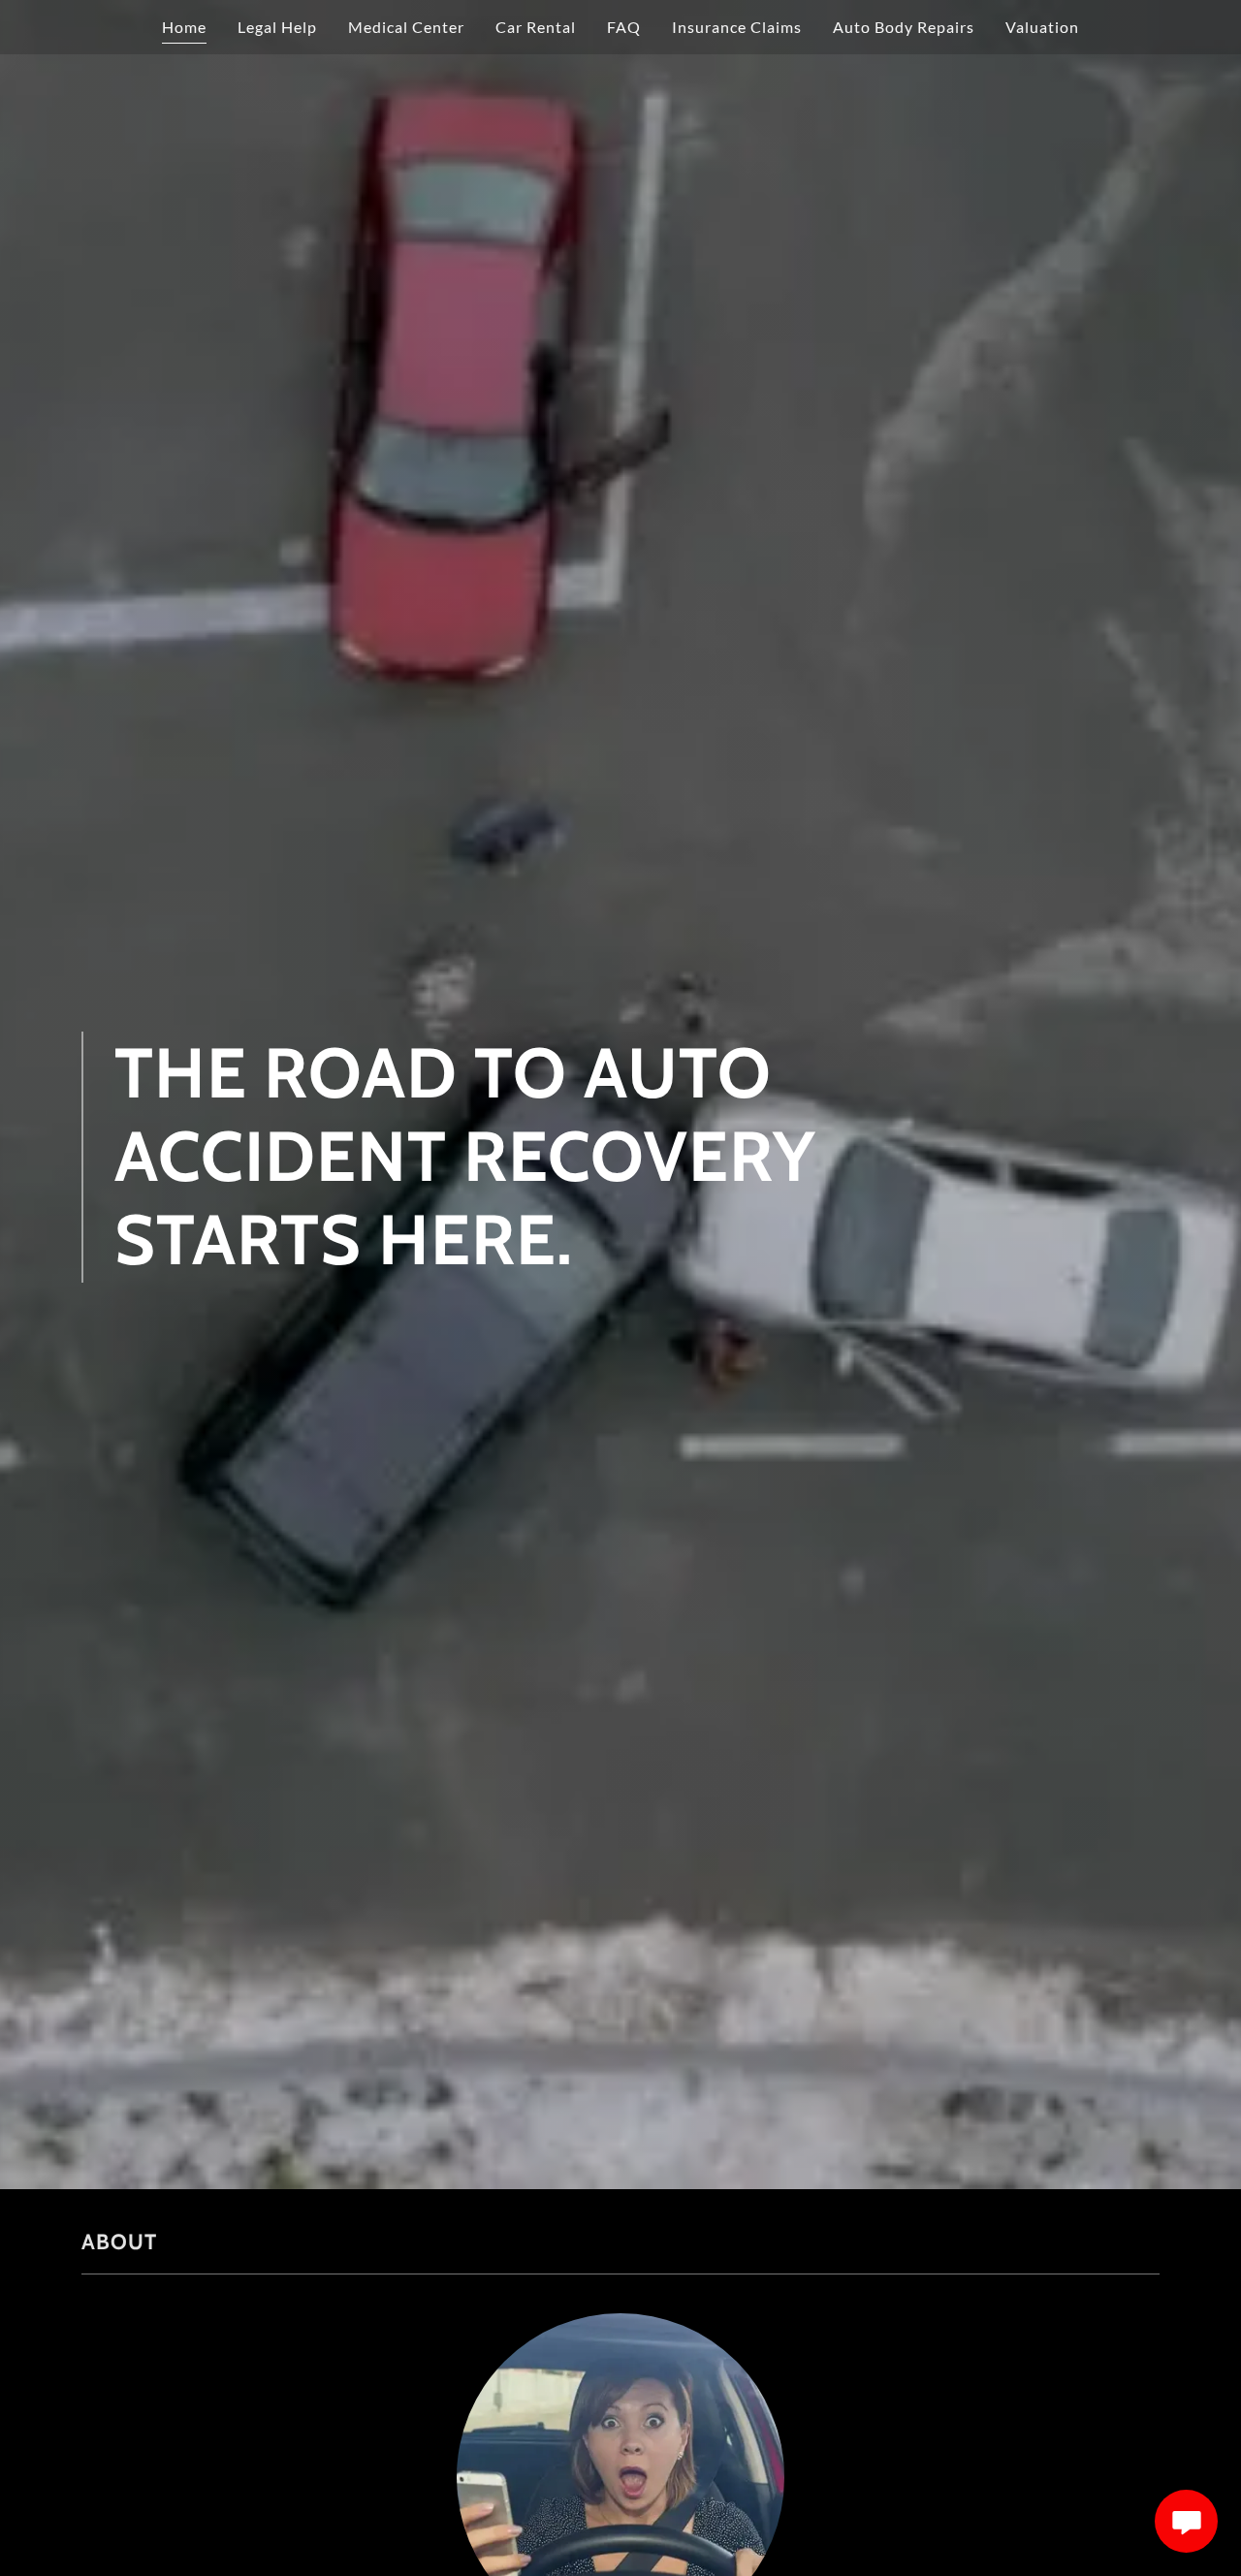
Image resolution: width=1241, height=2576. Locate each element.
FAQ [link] (624, 27)
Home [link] (184, 27)
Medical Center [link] (406, 27)
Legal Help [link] (277, 27)
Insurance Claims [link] (737, 27)
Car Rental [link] (536, 27)
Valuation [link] (1042, 27)
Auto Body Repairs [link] (904, 27)
